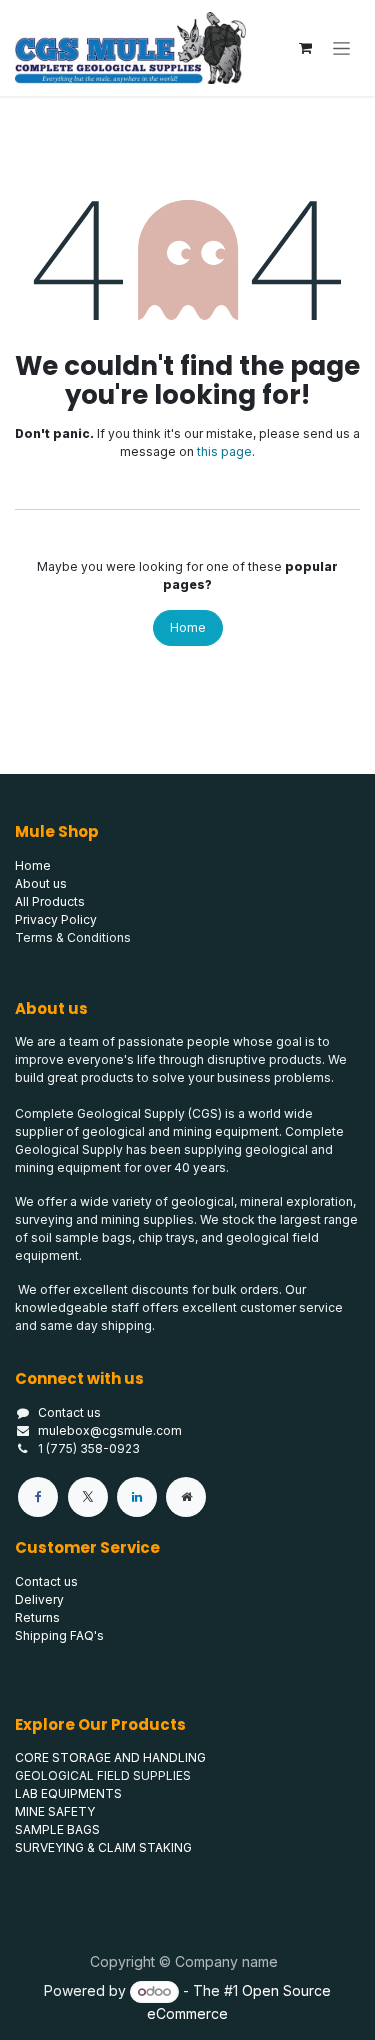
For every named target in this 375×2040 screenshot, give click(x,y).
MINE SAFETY (55, 1811)
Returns (37, 1617)
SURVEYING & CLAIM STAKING (103, 1847)
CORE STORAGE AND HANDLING (110, 1757)
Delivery (39, 1599)
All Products (50, 901)
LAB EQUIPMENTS (68, 1793)
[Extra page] (186, 1497)
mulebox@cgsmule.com (110, 1430)
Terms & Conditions (73, 937)
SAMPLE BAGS (57, 1829)
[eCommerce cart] (305, 48)
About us (41, 883)
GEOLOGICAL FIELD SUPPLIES (103, 1775)
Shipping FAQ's (59, 1635)
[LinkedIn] (137, 1497)
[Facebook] (38, 1497)
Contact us (69, 1412)
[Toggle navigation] (341, 48)
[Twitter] (88, 1497)
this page (224, 451)
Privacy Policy (56, 919)
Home (188, 627)
